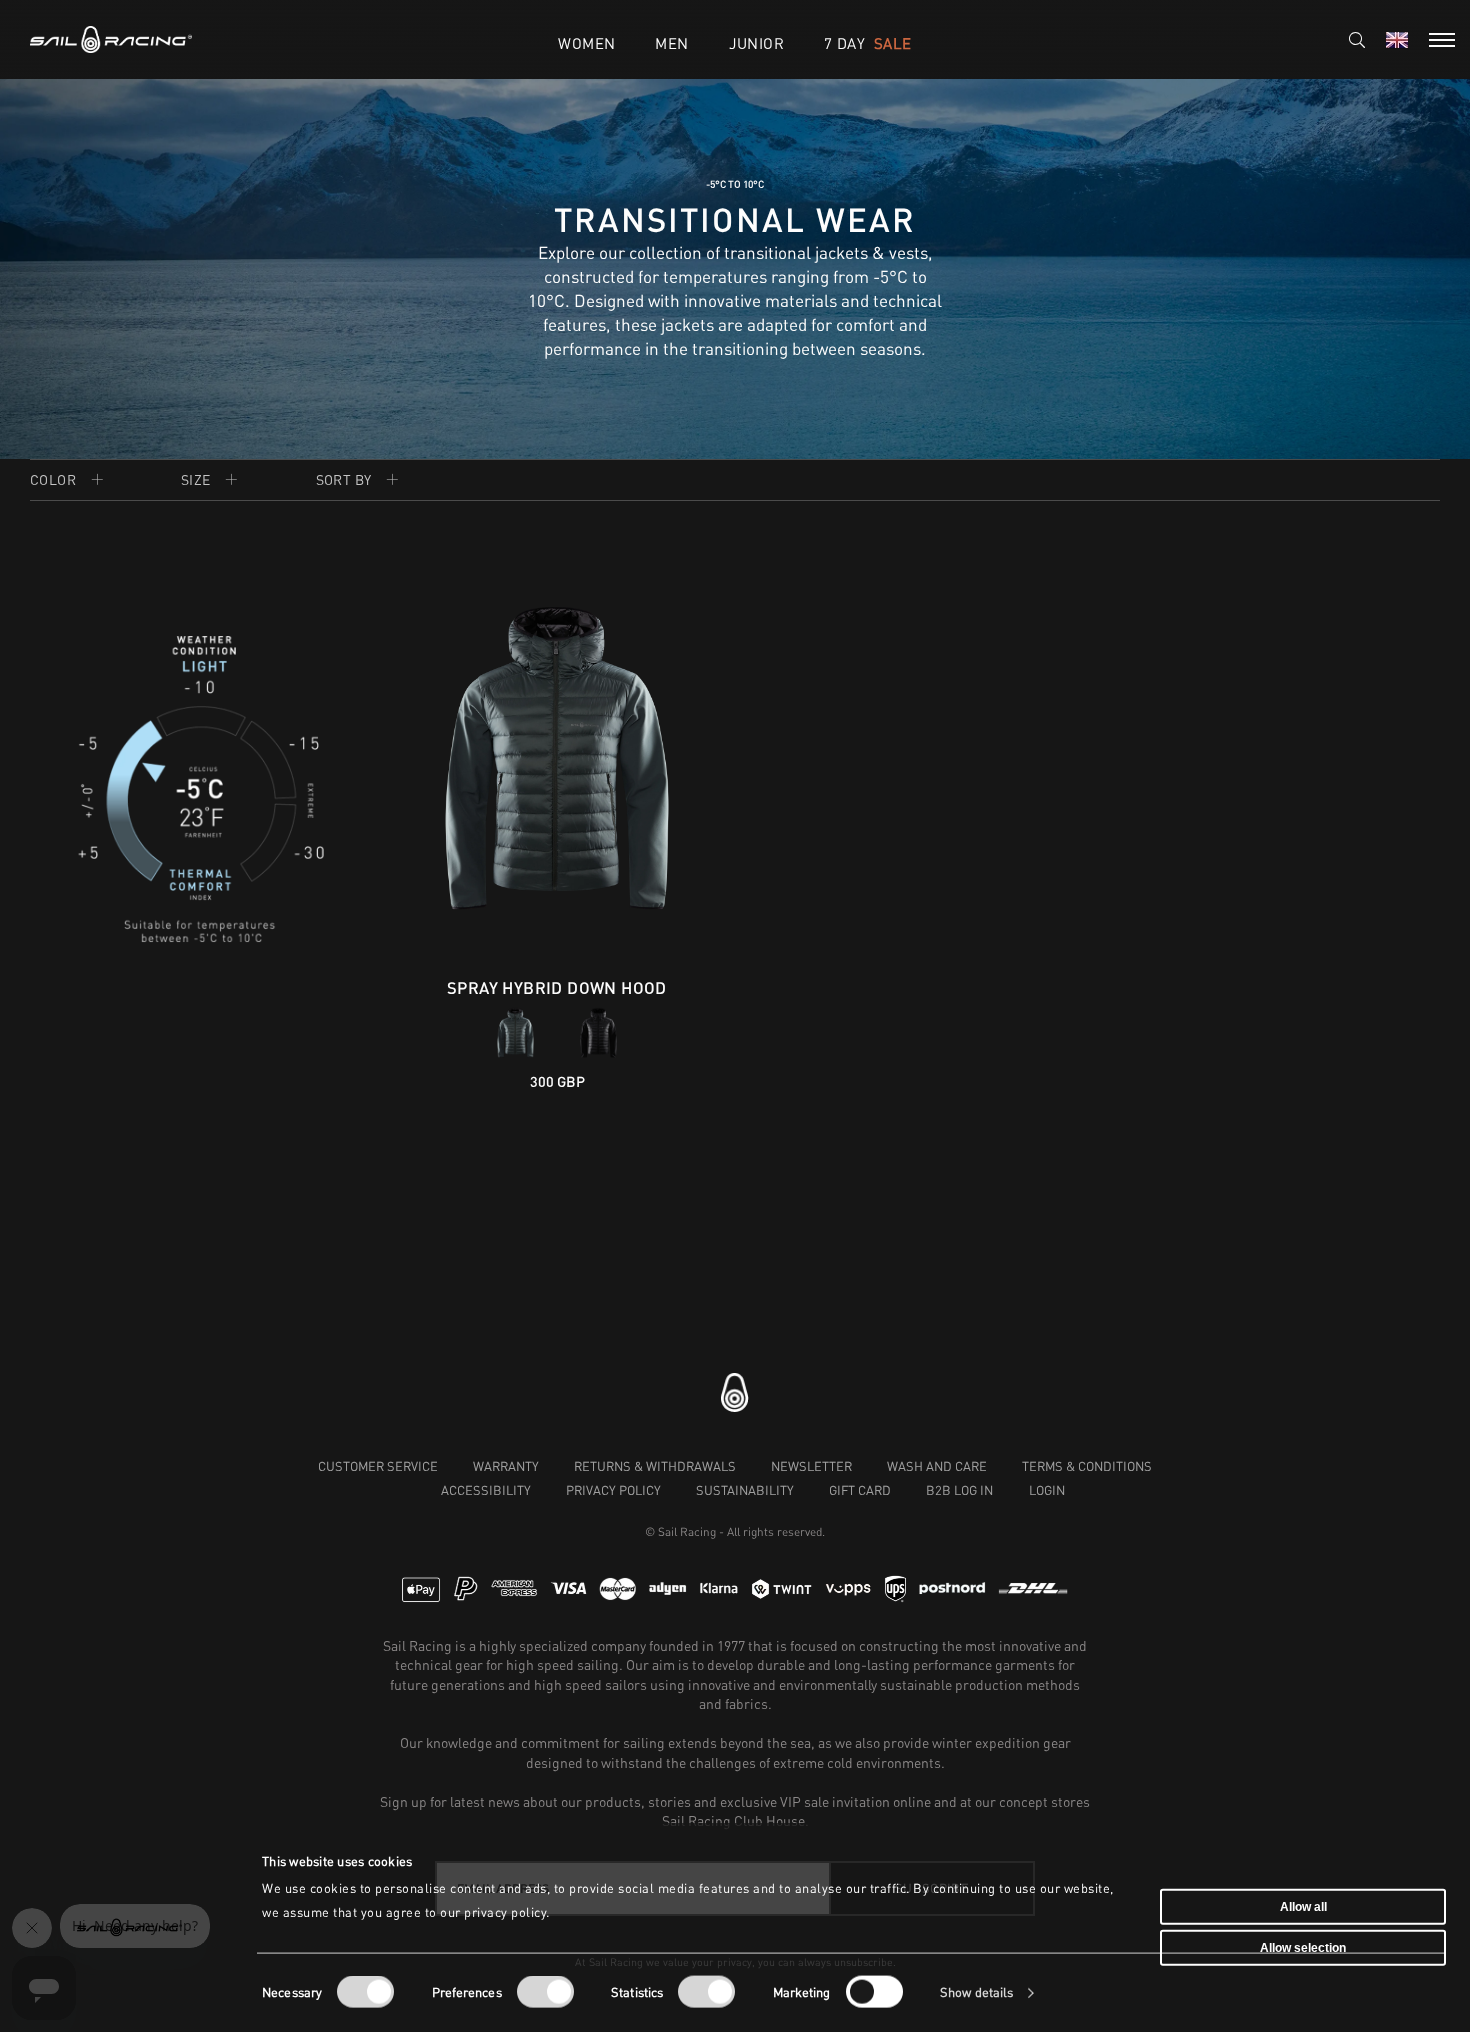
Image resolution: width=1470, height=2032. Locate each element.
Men (671, 43)
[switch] (545, 1992)
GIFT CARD (860, 1490)
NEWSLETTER (811, 1466)
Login (1047, 1490)
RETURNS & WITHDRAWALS (655, 1466)
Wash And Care (937, 1466)
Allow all (1303, 1906)
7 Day (867, 43)
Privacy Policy (613, 1490)
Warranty (506, 1466)
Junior (756, 43)
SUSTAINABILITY (745, 1490)
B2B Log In (959, 1490)
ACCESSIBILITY (486, 1490)
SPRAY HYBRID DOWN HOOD (557, 987)
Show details (976, 1992)
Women (586, 43)
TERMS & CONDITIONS (1087, 1466)
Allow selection (1303, 1948)
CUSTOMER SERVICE (378, 1466)
